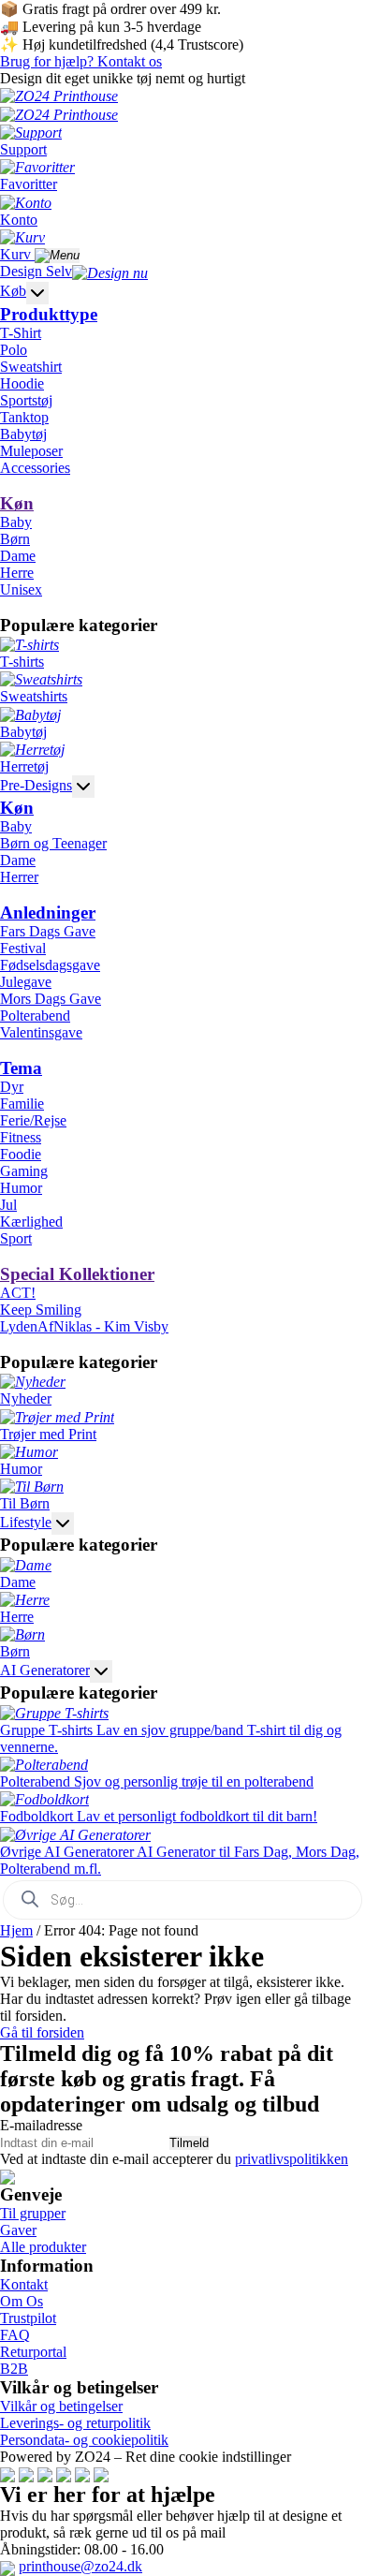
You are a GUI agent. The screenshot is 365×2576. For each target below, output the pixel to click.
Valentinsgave (41, 1032)
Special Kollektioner (77, 1274)
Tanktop (24, 417)
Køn (17, 503)
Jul (8, 1205)
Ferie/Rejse (33, 1120)
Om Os (22, 2301)
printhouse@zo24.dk (80, 2566)
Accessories (35, 468)
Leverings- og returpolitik (75, 2423)
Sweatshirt (31, 367)
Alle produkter (43, 2247)
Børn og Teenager (53, 843)
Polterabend (35, 1016)
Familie (22, 1104)
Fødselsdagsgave (50, 965)
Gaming (24, 1171)
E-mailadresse (41, 2125)
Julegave (26, 982)
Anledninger (48, 913)
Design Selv (36, 271)
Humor (21, 1188)
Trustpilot (28, 2318)
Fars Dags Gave (48, 931)
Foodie (21, 1154)
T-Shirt (21, 333)
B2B (14, 2369)
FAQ (15, 2335)
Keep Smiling (41, 1310)
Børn (15, 539)
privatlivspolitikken (292, 2159)
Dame (18, 556)
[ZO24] (7, 2176)
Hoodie (22, 383)
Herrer (19, 877)
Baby (16, 522)
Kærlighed (31, 1222)
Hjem (16, 1930)
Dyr (12, 1087)
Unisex (21, 589)
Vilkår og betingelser (61, 2406)
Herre (17, 573)
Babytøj (23, 434)
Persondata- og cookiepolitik (84, 2440)
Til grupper (33, 2213)
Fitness (21, 1137)
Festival (23, 948)
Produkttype (49, 314)
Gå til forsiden (42, 2032)
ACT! (18, 1293)
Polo (14, 350)
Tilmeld (189, 2143)
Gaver (18, 2230)
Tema (21, 1068)
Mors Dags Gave (51, 999)
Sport (16, 1238)
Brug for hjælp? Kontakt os (81, 61)
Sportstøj (26, 400)
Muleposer (31, 451)
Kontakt (24, 2284)
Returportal (33, 2352)
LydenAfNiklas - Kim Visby (84, 1326)
